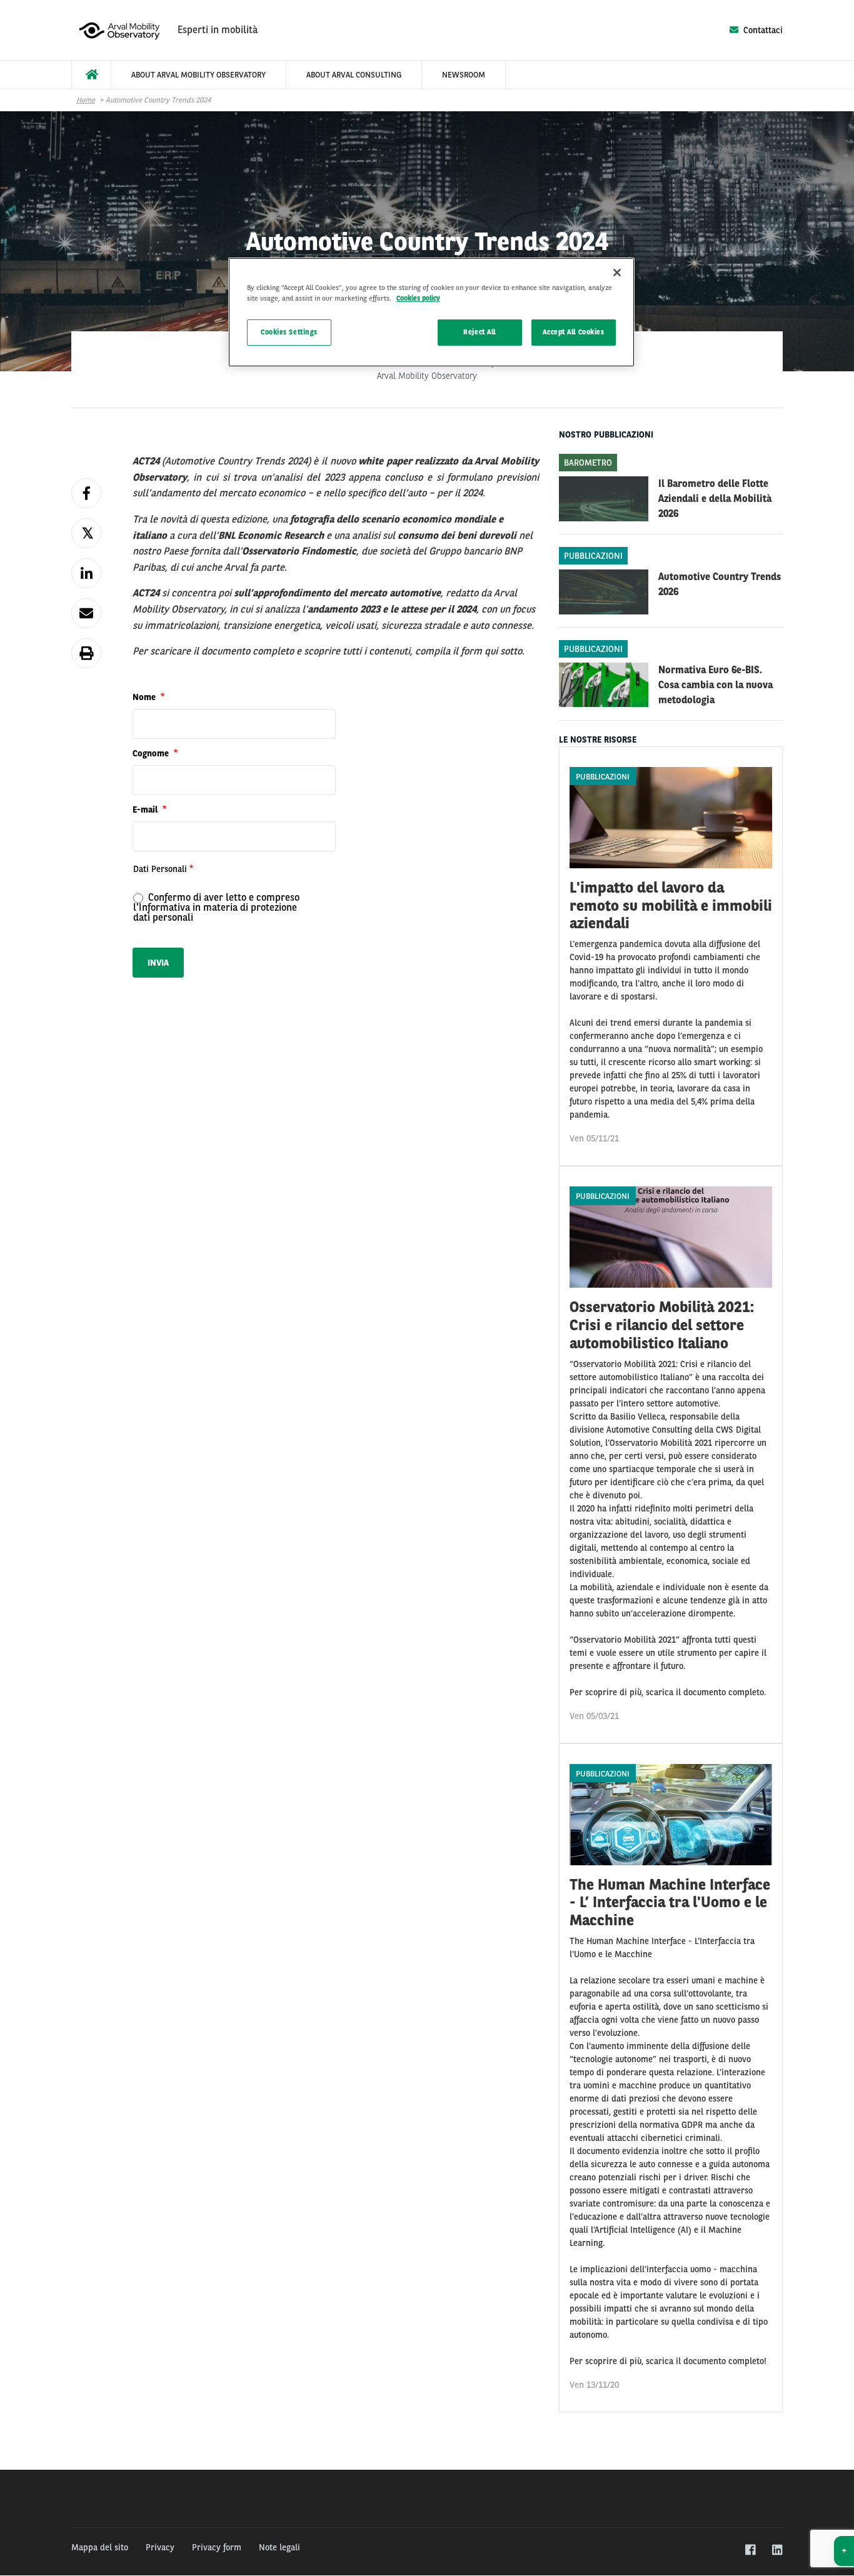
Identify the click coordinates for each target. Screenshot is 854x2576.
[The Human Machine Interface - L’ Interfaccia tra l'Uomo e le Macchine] (671, 2078)
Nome (145, 697)
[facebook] (750, 2550)
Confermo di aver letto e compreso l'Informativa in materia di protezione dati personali (216, 907)
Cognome (152, 753)
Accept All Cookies (573, 332)
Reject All (480, 332)
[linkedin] (777, 2550)
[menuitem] (91, 75)
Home (86, 100)
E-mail (146, 809)
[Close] (617, 273)
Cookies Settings (289, 332)
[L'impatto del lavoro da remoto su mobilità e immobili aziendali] (671, 956)
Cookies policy (418, 298)
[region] (431, 312)
